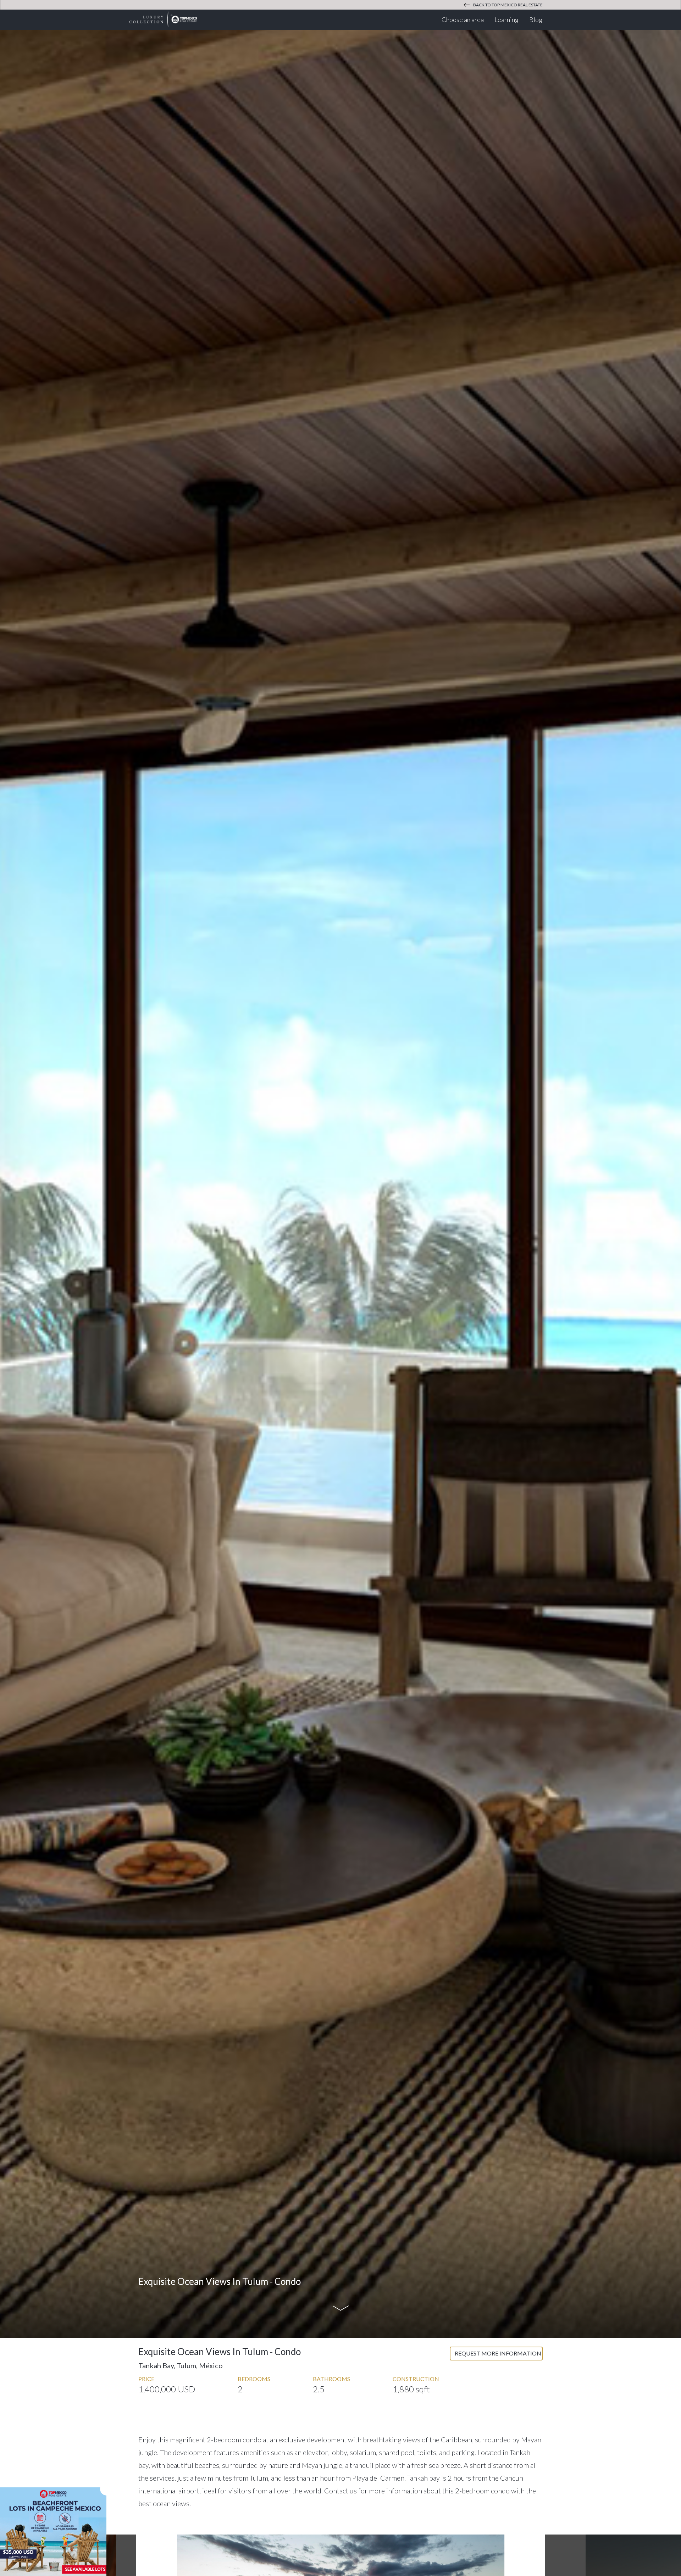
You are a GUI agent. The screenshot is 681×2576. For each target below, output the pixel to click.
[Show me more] (340, 2309)
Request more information (498, 2353)
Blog (536, 19)
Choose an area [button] (465, 19)
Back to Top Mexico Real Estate (508, 5)
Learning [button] (509, 19)
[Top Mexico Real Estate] (163, 19)
